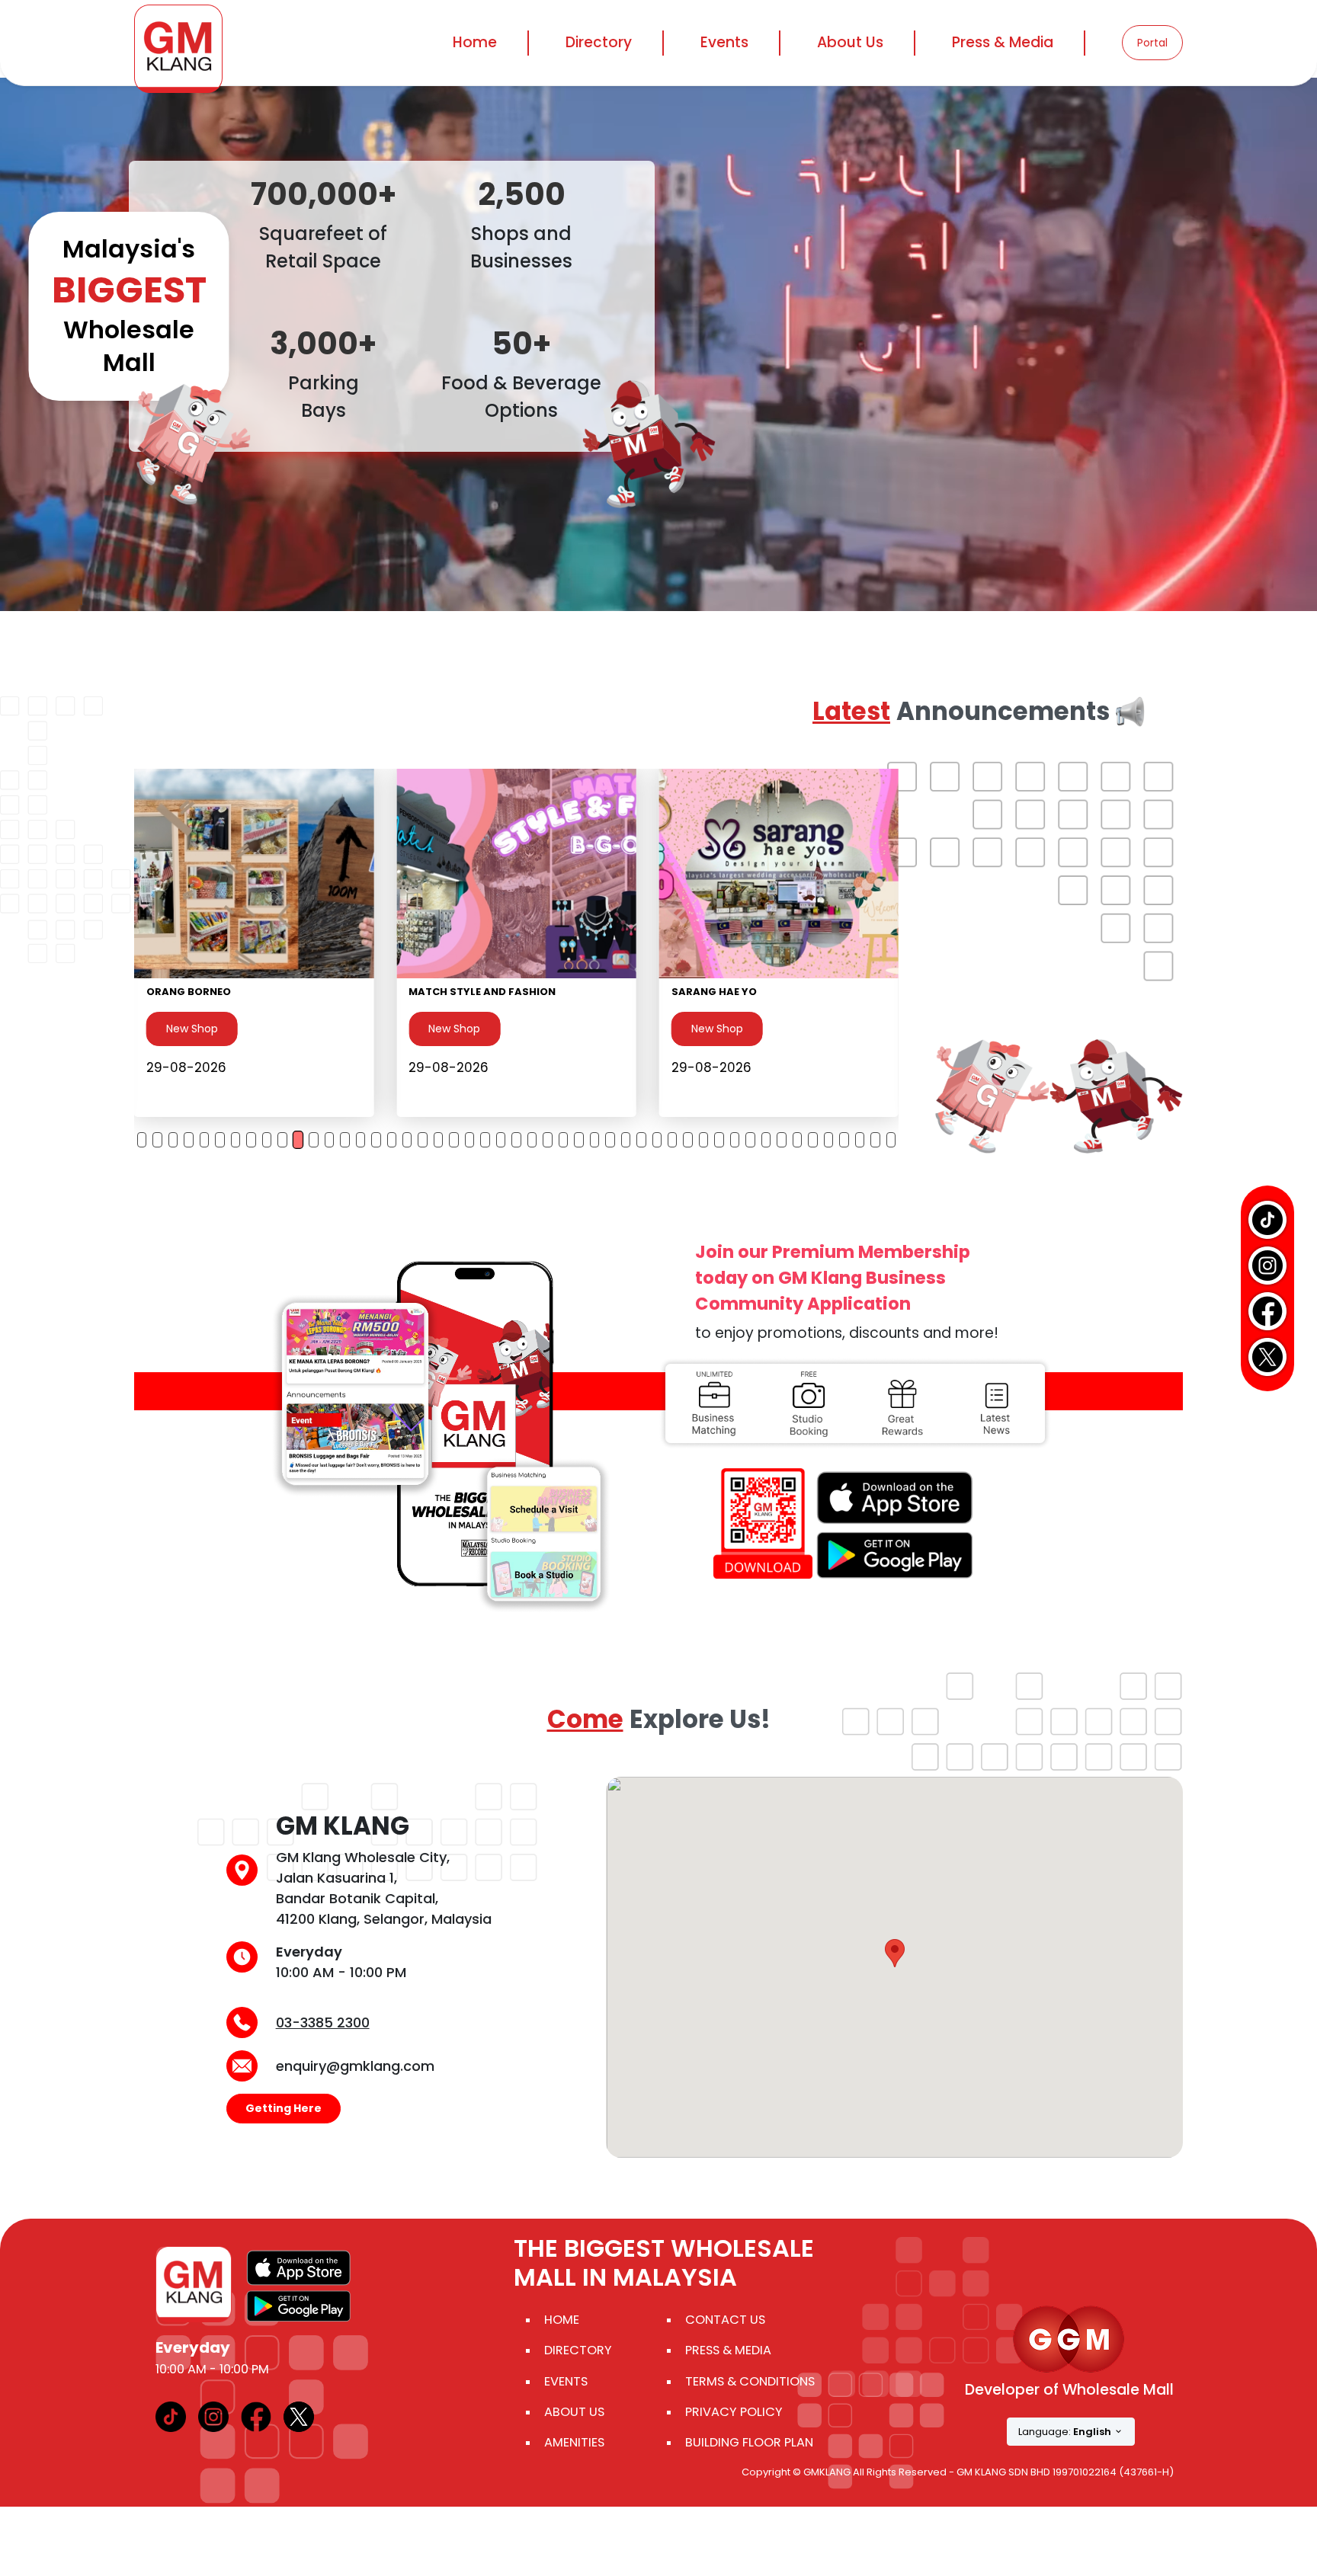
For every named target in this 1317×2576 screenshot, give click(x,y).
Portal (1152, 43)
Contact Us (725, 2320)
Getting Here (284, 2108)
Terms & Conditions (750, 2381)
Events (724, 42)
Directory (578, 2350)
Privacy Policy (734, 2412)
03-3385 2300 (323, 2022)
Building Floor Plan (749, 2442)
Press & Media (1003, 42)
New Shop (192, 1029)
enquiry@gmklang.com (355, 2066)
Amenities (574, 2442)
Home (475, 42)
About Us (574, 2412)
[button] (895, 1953)
